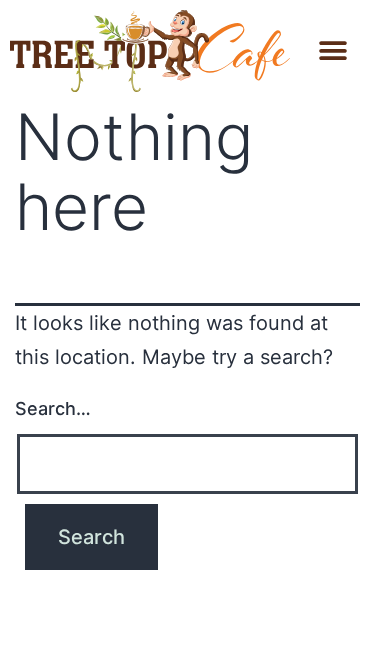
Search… (53, 408)
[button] (332, 50)
